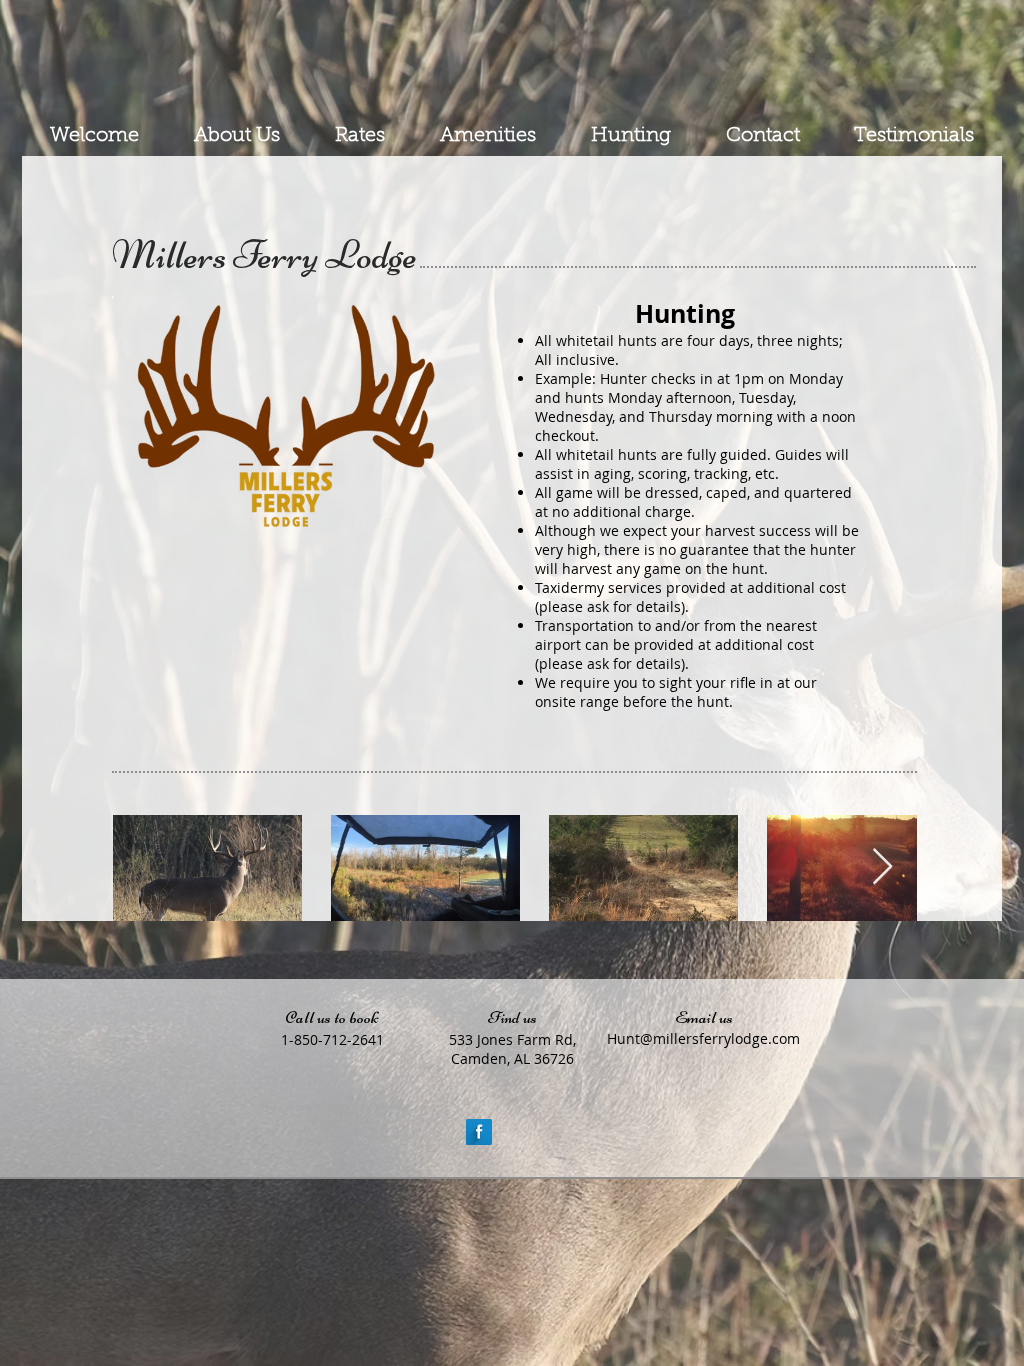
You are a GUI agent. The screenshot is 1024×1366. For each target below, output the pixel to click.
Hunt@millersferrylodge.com (703, 1038)
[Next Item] (882, 867)
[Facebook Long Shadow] (479, 1132)
